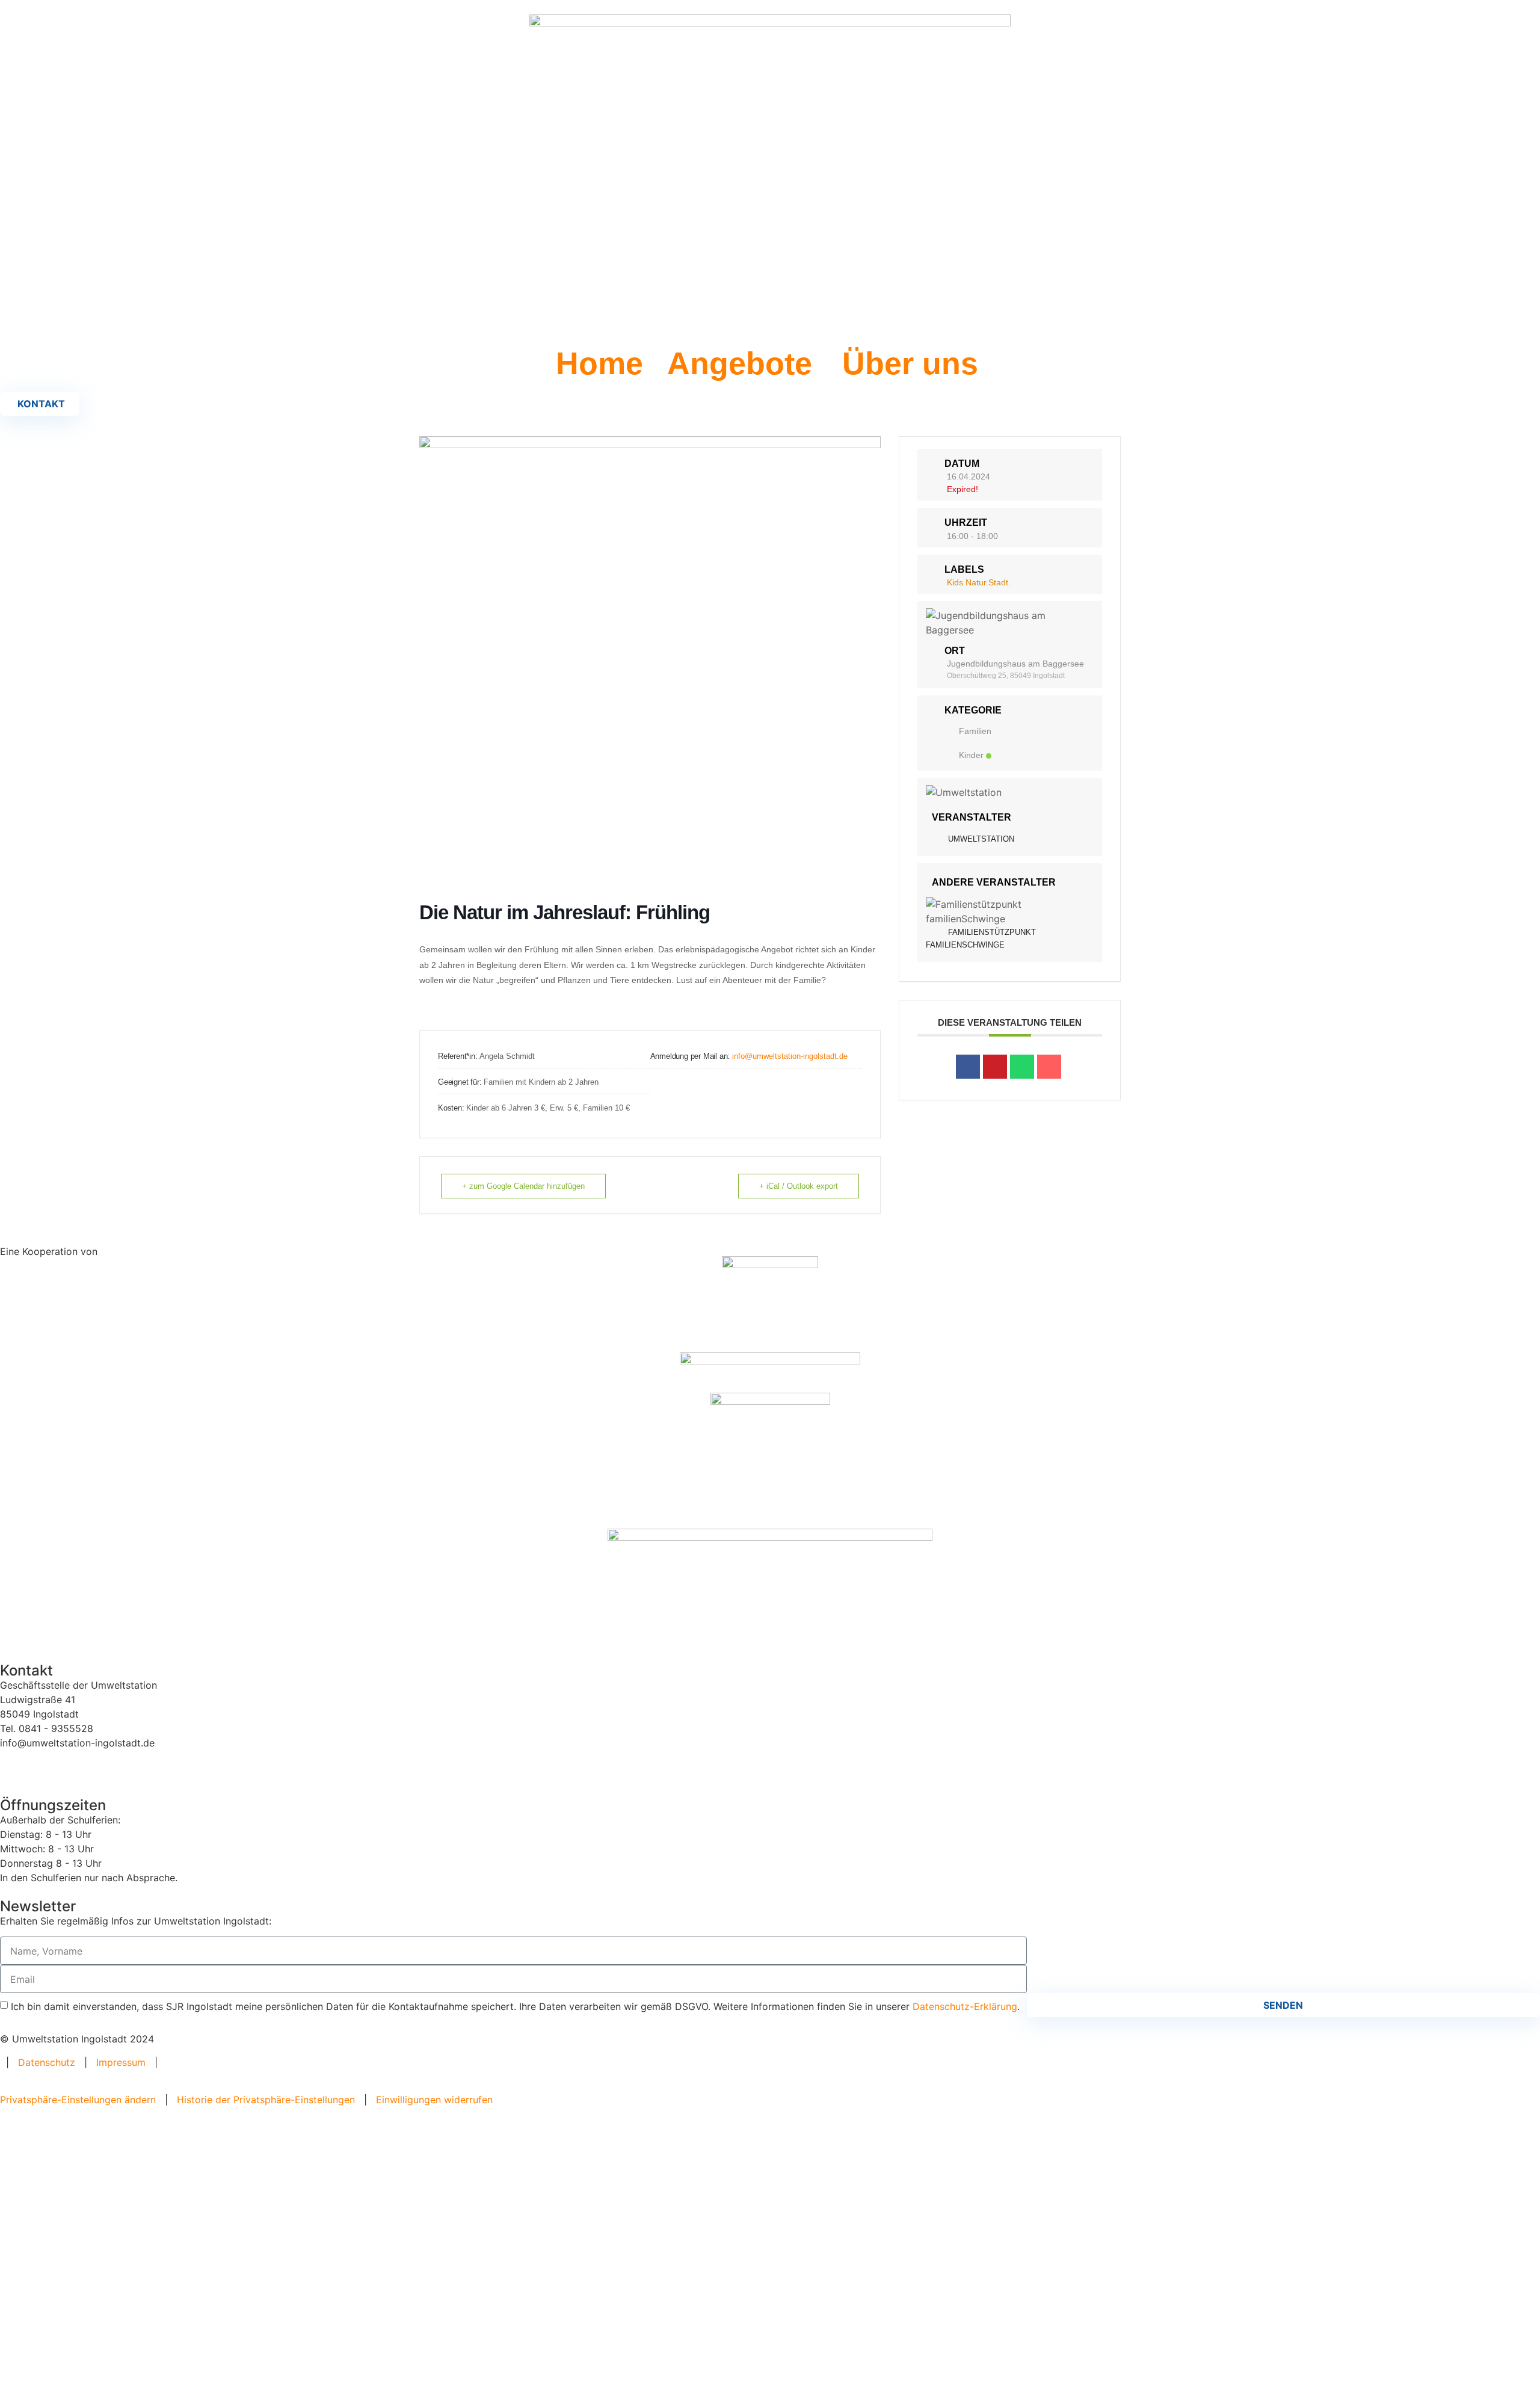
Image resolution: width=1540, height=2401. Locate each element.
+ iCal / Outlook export (799, 1186)
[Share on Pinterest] (995, 1067)
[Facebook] (15, 1765)
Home (599, 363)
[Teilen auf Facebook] (968, 1067)
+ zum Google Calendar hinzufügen (523, 1186)
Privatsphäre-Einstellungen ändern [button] (78, 2100)
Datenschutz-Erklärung (965, 2006)
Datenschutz (47, 2062)
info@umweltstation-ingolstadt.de (790, 1056)
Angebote (740, 363)
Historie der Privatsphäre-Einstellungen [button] (266, 2100)
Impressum (121, 2062)
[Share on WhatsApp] (1022, 1067)
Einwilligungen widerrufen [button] (434, 2100)
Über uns (910, 363)
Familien (975, 731)
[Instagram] (48, 1765)
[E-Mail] (1049, 1067)
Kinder (971, 755)
